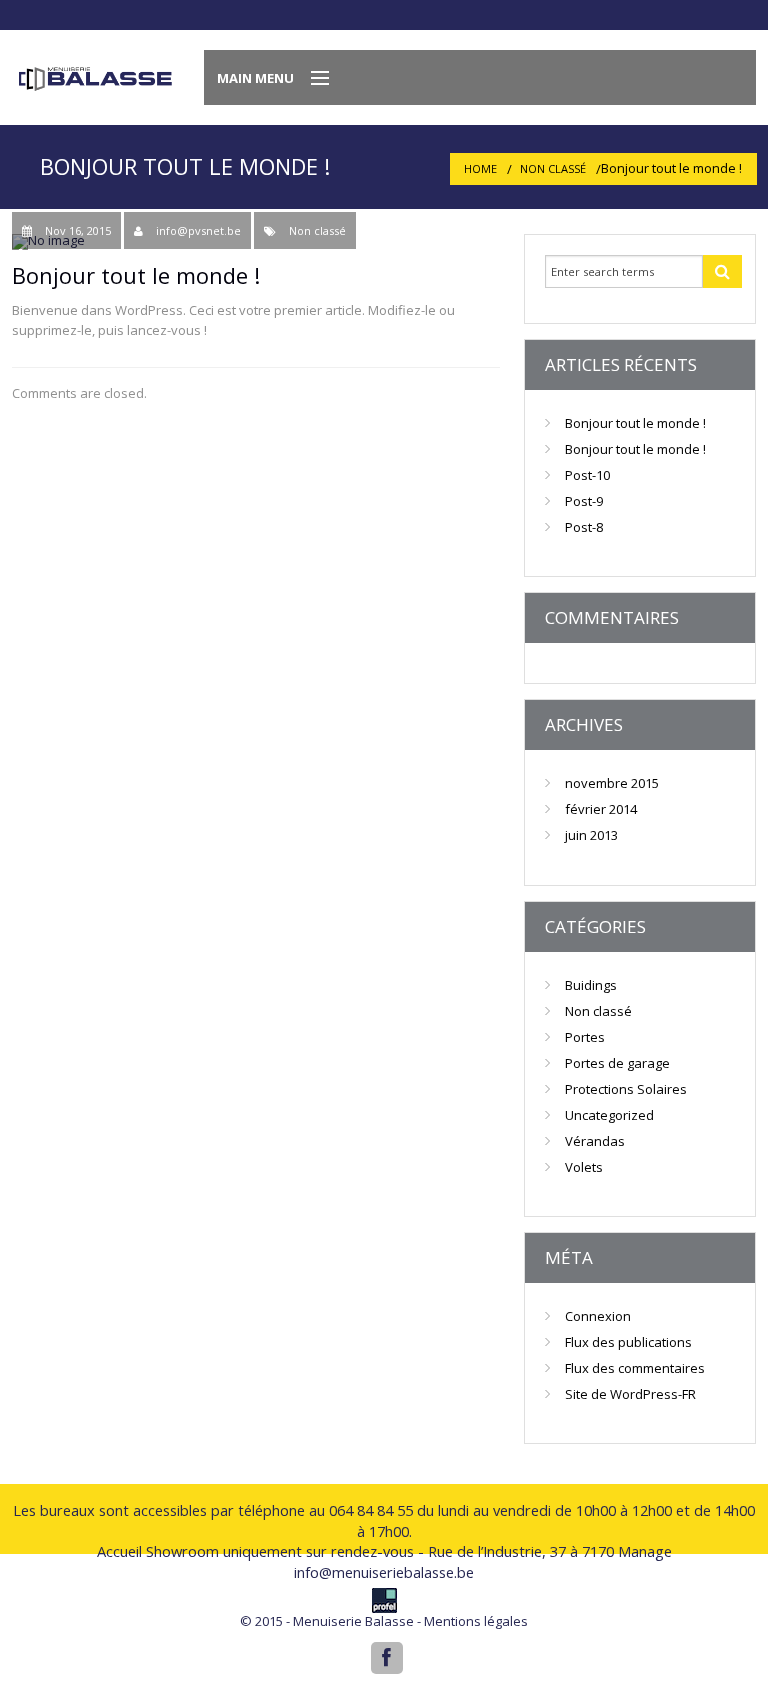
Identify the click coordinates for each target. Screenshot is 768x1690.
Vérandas (595, 1141)
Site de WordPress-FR (630, 1394)
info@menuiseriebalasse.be (384, 1572)
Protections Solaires (626, 1089)
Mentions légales (476, 1621)
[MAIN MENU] (311, 79)
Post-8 (584, 527)
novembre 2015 (612, 783)
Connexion (598, 1316)
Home (480, 168)
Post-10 (587, 475)
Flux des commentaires (635, 1368)
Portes (585, 1037)
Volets (584, 1167)
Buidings (591, 985)
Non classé (553, 168)
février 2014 (601, 809)
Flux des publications (628, 1342)
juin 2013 (591, 835)
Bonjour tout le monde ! (635, 423)
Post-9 (584, 501)
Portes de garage (617, 1063)
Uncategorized (609, 1115)
